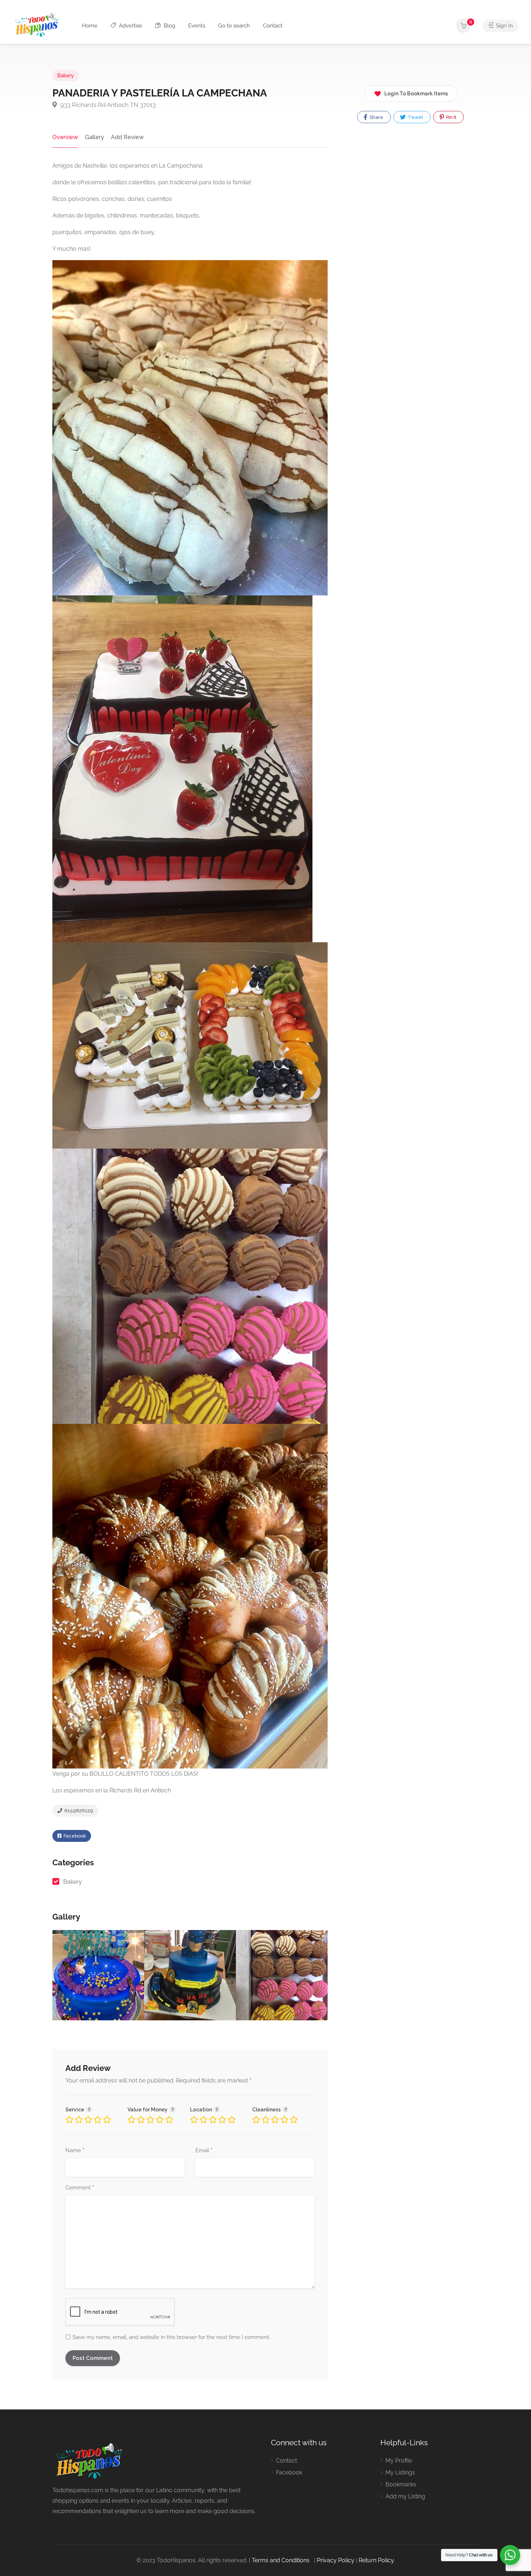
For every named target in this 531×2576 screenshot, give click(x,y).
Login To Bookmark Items (416, 94)
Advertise (130, 26)
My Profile (399, 2461)
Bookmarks (401, 2484)
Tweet (415, 117)
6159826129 (78, 1811)
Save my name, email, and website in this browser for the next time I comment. (171, 2337)
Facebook (74, 1836)
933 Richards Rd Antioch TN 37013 (107, 105)
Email (204, 2151)
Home (90, 26)
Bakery (66, 76)
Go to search (234, 26)
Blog (169, 26)
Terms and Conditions (281, 2560)
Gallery (94, 137)
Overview (65, 137)
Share (376, 117)
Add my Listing (405, 2496)
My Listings (400, 2472)
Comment (80, 2188)
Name (75, 2151)
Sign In (504, 26)
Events (197, 26)
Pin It (451, 117)
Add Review (127, 137)
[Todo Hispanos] (38, 24)
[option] (190, 1975)
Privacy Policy (336, 2560)
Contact (273, 26)
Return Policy (376, 2560)
